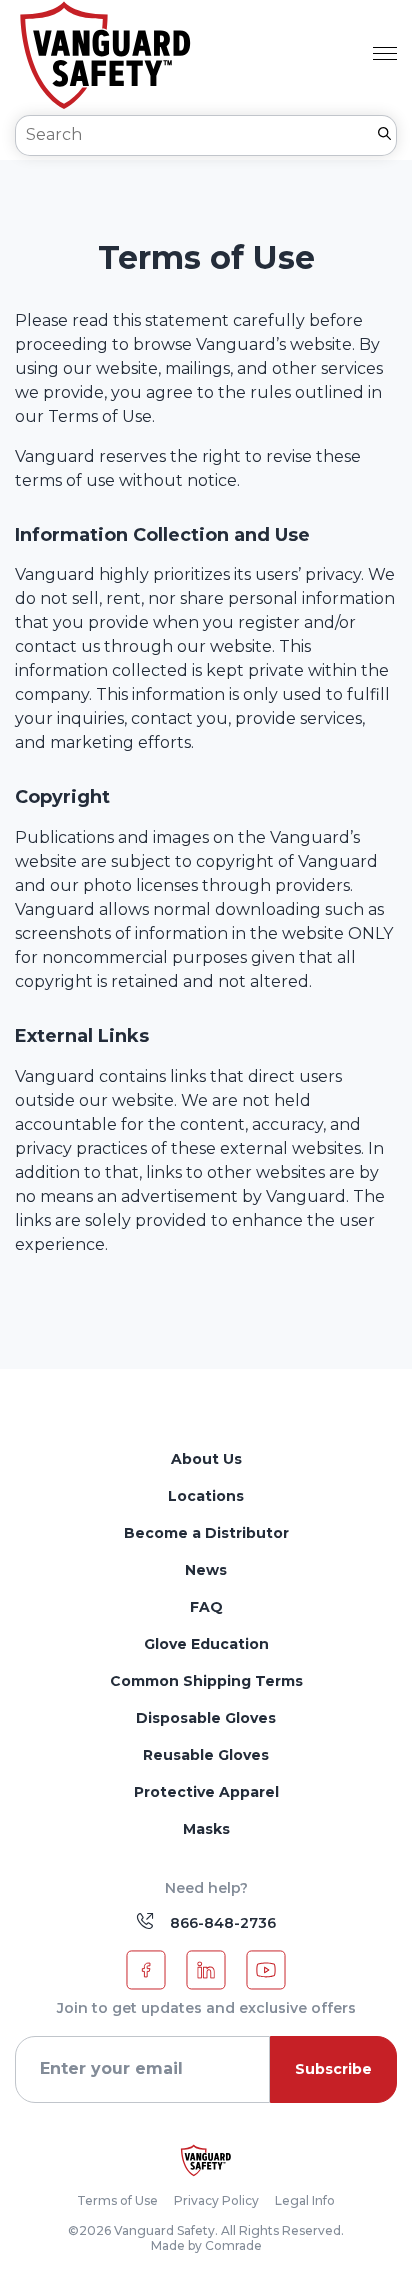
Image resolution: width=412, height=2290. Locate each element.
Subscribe (333, 2069)
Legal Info (305, 2201)
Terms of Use (117, 2201)
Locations (206, 1496)
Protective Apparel (206, 1792)
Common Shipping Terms (206, 1681)
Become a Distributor (206, 1533)
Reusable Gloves (206, 1755)
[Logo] (206, 2160)
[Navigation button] (385, 56)
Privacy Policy (216, 2201)
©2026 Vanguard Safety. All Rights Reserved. (206, 2231)
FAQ (206, 1607)
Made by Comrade (206, 2246)
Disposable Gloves (206, 1718)
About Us (206, 1459)
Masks (206, 1829)
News (206, 1570)
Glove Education (206, 1644)
